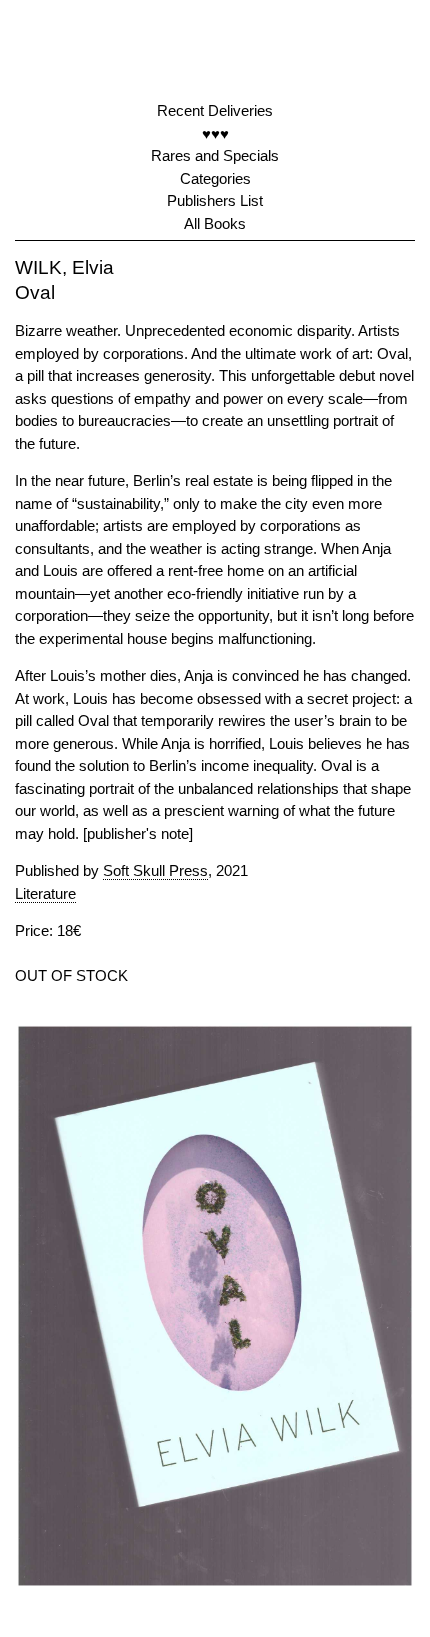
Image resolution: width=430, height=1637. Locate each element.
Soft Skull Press (155, 870)
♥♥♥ (215, 133)
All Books (215, 223)
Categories (215, 178)
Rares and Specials (215, 155)
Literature (45, 893)
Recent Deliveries (215, 110)
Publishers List (215, 200)
